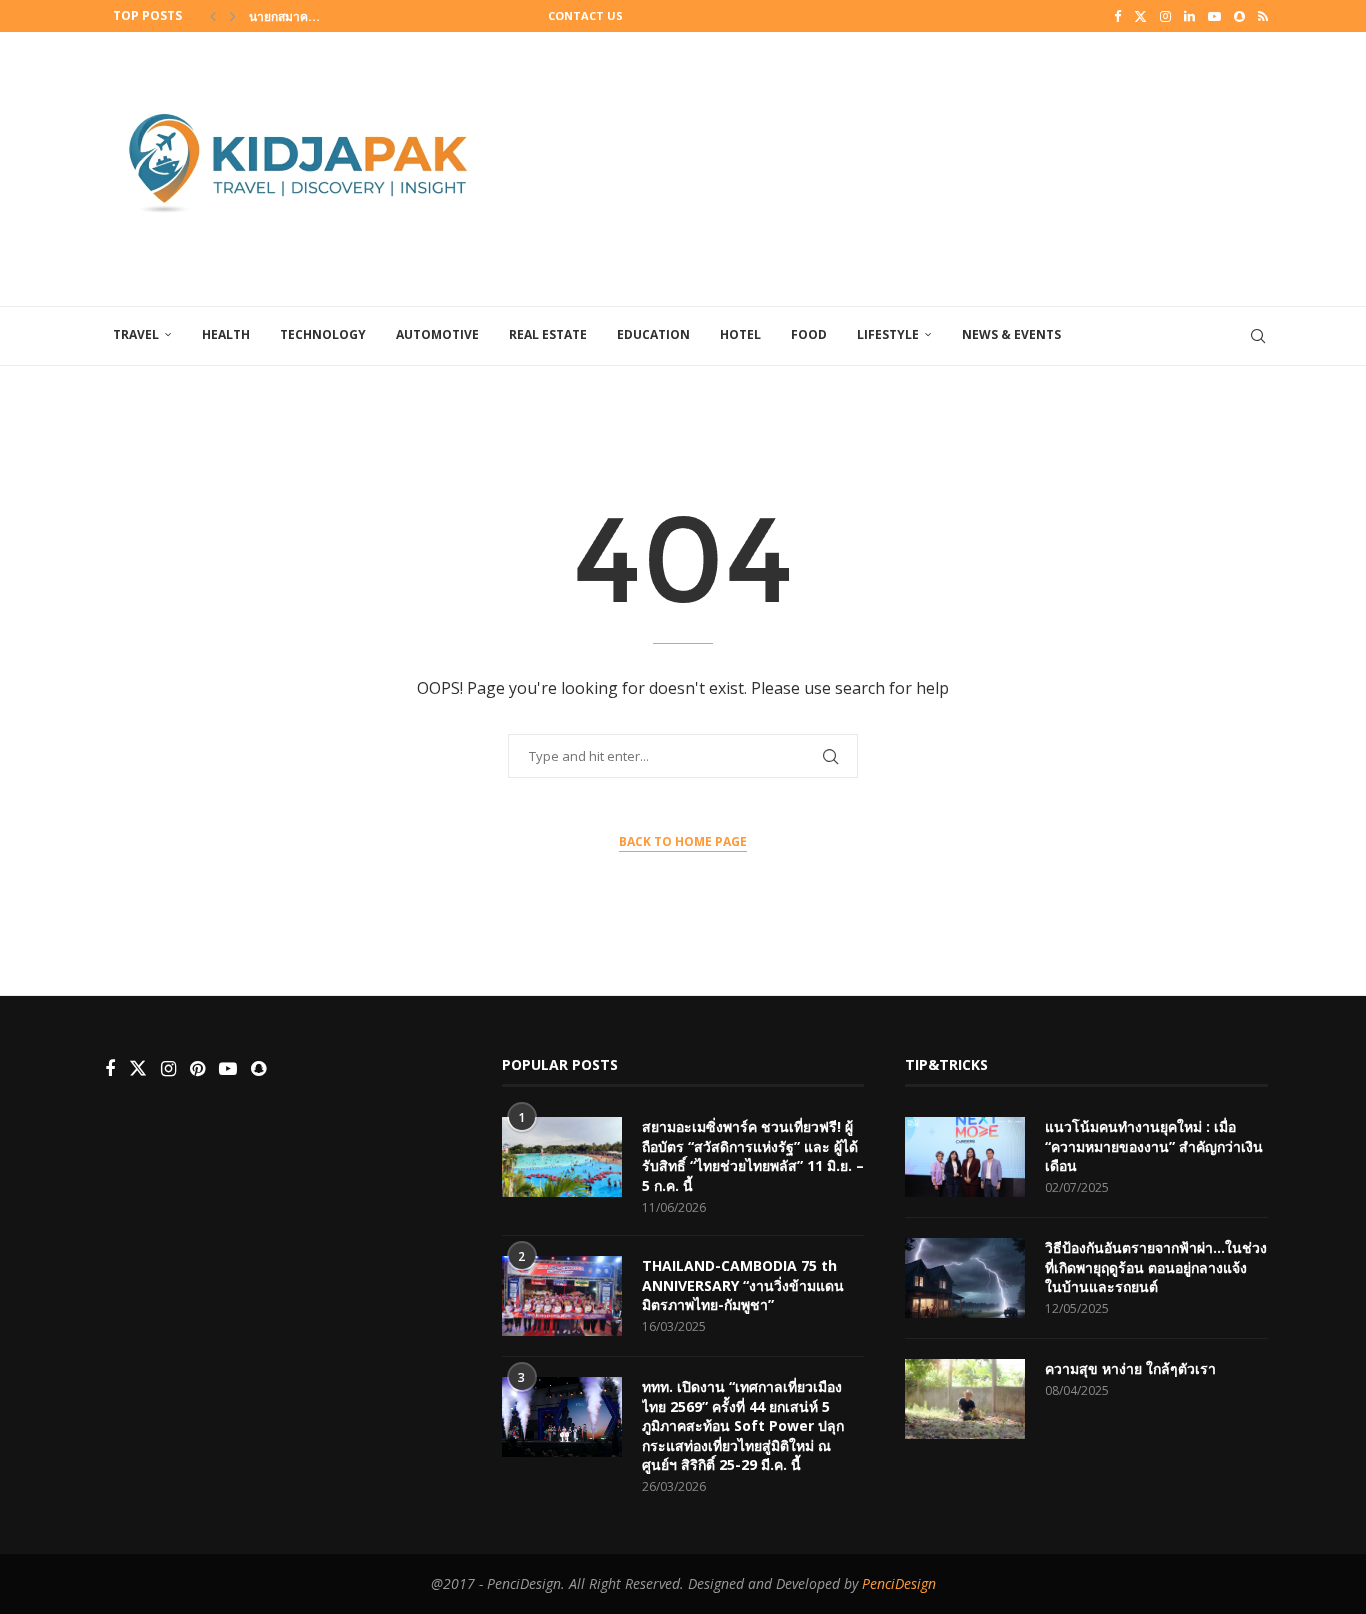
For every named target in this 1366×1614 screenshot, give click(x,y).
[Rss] (1263, 16)
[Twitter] (1140, 16)
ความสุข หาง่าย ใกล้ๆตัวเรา (1130, 1368)
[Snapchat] (1239, 16)
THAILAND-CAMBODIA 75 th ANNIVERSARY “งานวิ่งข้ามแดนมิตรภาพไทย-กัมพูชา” (743, 1285)
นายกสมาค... (284, 16)
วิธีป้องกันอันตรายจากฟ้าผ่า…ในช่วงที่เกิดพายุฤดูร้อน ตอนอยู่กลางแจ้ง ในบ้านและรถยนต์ (1156, 1267)
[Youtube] (1214, 16)
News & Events (1011, 334)
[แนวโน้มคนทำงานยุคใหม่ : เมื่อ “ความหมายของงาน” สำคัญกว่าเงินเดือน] (965, 1157)
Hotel (740, 334)
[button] (213, 16)
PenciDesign (899, 1583)
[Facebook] (1117, 16)
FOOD (809, 334)
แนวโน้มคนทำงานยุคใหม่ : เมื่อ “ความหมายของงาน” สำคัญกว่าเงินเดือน (1154, 1146)
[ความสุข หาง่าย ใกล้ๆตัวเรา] (965, 1399)
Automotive (437, 334)
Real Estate (548, 334)
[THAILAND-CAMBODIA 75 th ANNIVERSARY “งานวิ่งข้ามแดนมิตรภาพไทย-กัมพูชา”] (562, 1296)
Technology (323, 334)
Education (653, 334)
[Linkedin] (1189, 16)
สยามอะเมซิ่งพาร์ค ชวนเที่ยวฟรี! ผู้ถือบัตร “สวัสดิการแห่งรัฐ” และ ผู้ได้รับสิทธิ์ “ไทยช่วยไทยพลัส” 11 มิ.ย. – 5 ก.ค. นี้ (753, 1156)
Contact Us (585, 15)
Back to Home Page (683, 841)
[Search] (1258, 336)
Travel (136, 334)
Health (226, 334)
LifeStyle (888, 334)
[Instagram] (1165, 16)
